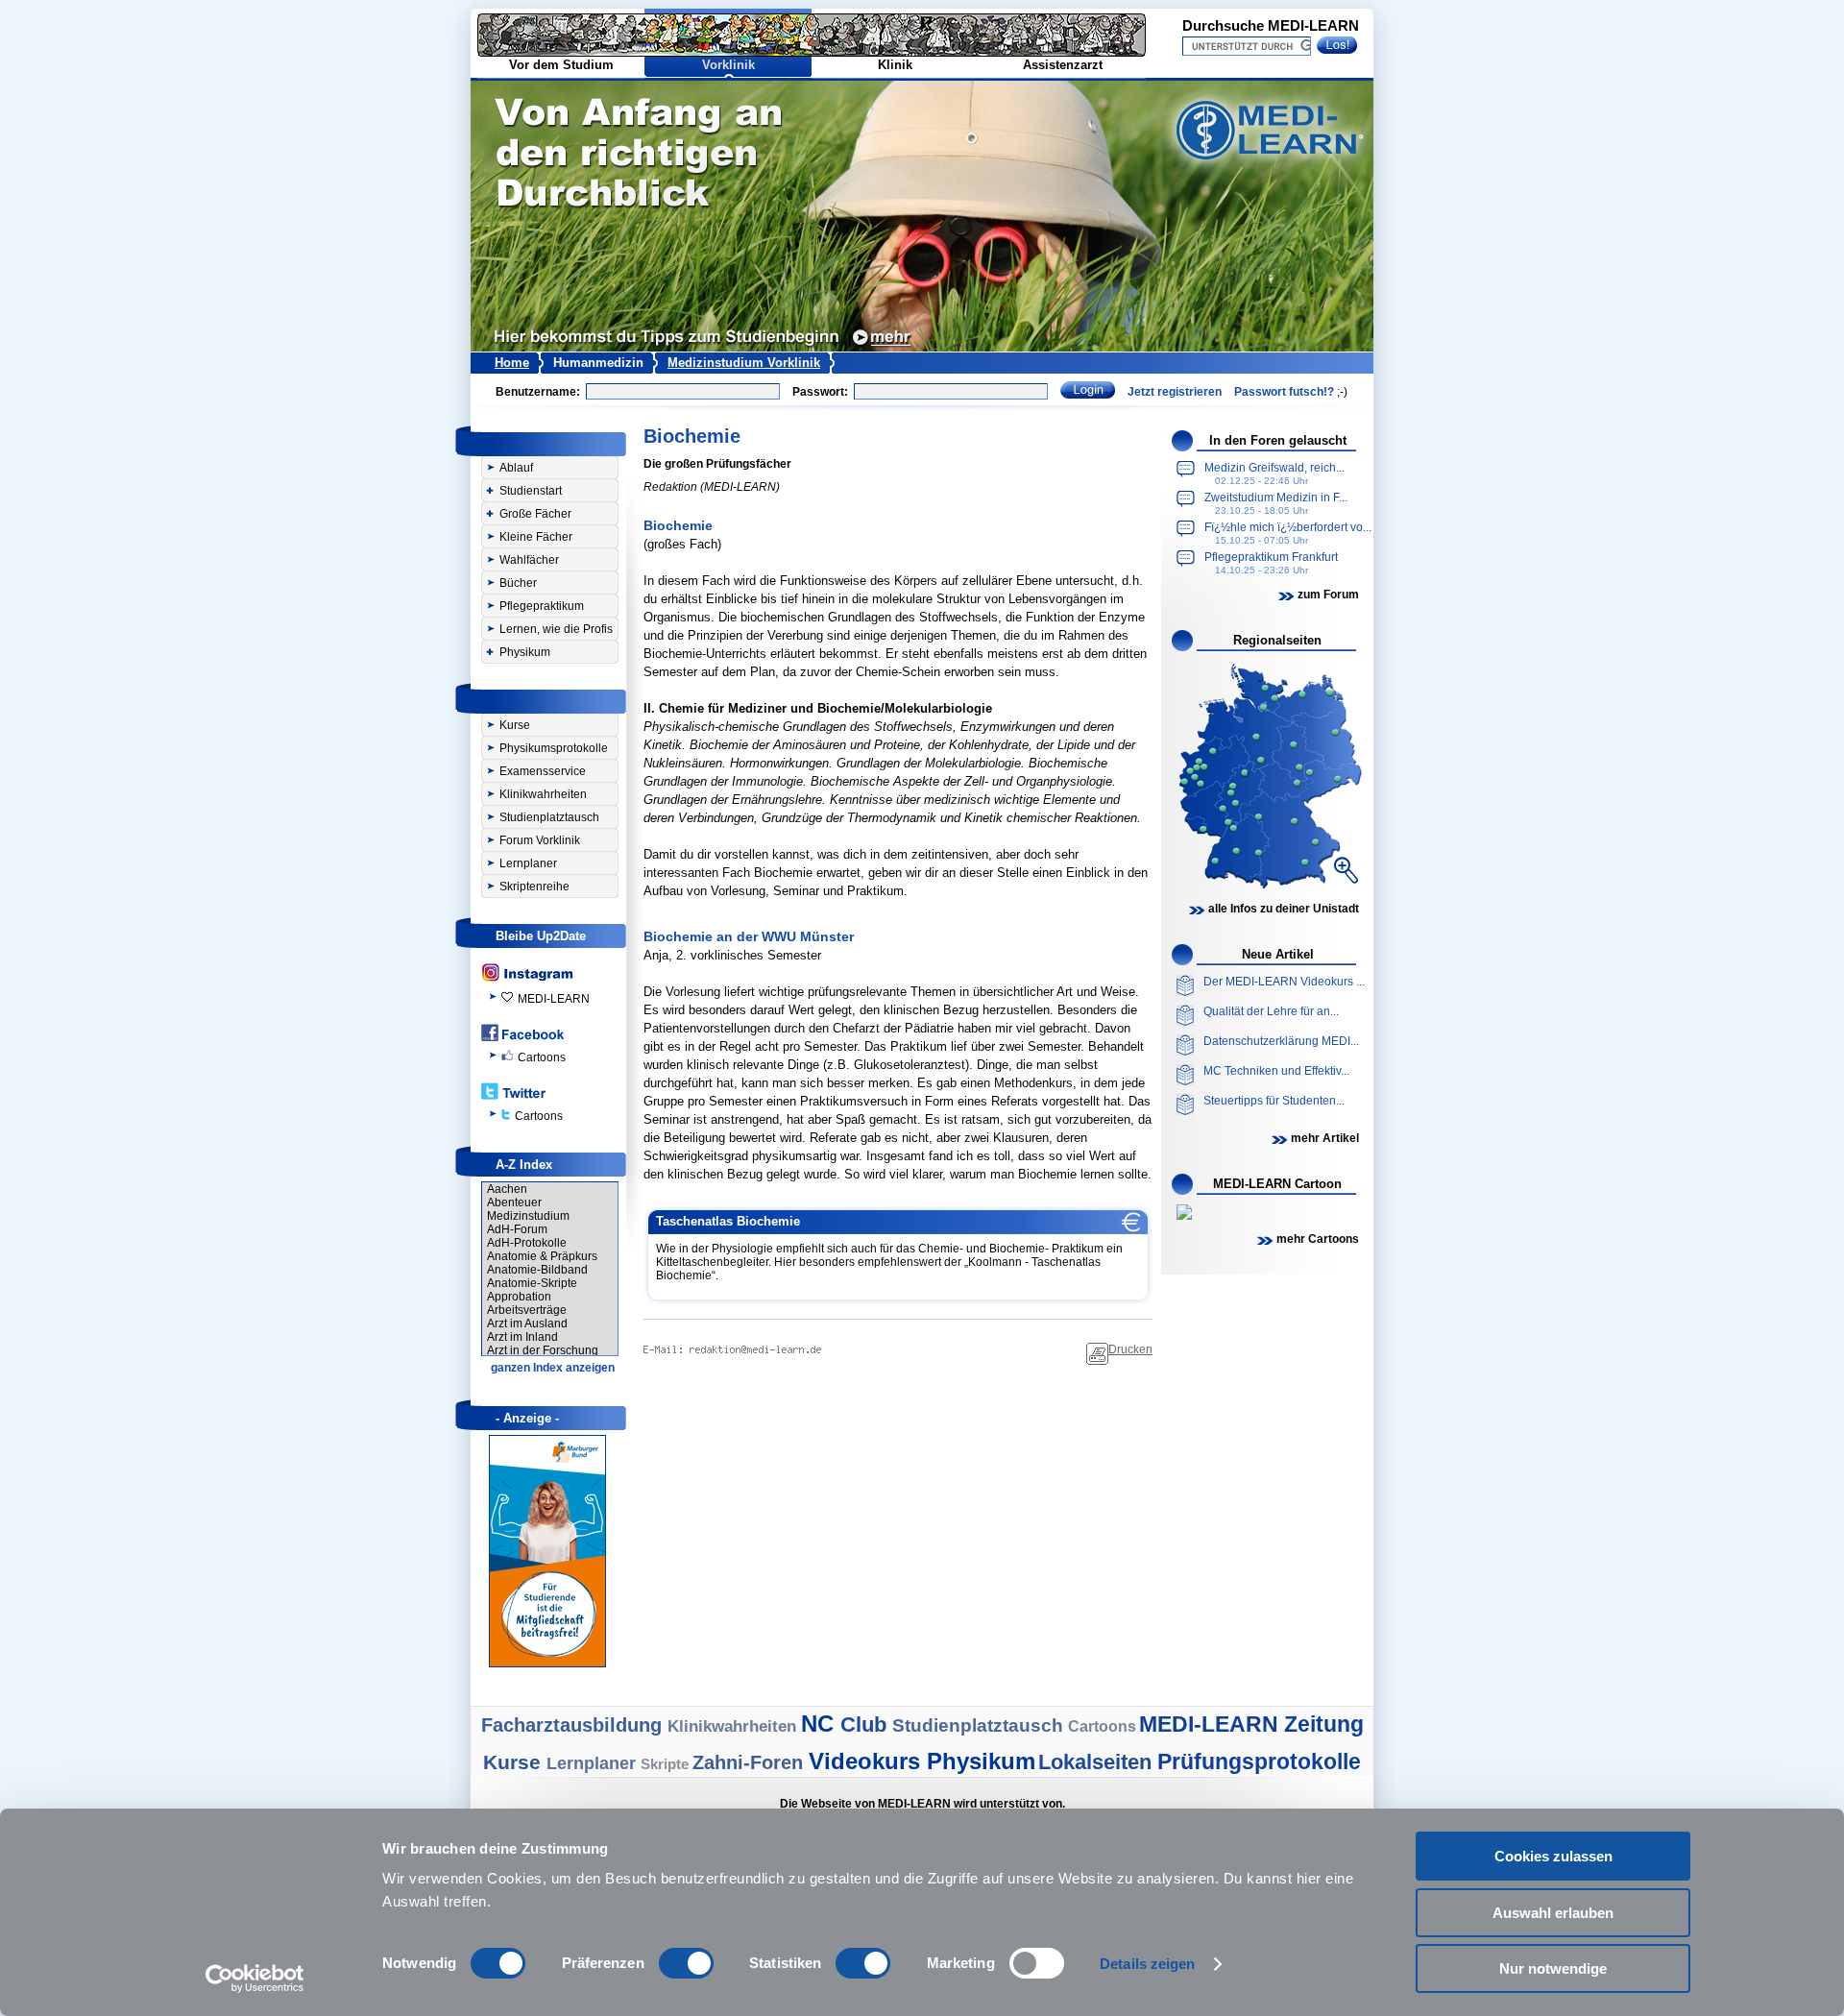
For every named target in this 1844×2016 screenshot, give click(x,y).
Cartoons (542, 1057)
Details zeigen (1147, 1964)
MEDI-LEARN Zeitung (1251, 1724)
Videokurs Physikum (922, 1761)
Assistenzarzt (1063, 65)
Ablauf (516, 468)
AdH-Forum (517, 1229)
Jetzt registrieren (1175, 392)
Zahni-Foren (751, 1762)
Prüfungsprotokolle (1259, 1761)
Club (866, 1725)
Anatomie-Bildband (537, 1270)
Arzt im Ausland (527, 1324)
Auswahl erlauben (1553, 1913)
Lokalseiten (1098, 1762)
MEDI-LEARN (554, 999)
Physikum (525, 652)
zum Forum (1328, 595)
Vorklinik (728, 65)
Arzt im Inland (522, 1337)
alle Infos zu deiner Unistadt (1284, 909)
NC (821, 1724)
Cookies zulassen (1553, 1856)
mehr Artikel (1325, 1138)
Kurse (515, 725)
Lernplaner (528, 863)
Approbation (519, 1297)
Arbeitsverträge (527, 1310)
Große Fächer (535, 514)
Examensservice (543, 771)
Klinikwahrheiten (543, 794)
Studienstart (531, 491)
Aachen (507, 1189)
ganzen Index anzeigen (553, 1368)
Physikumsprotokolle (554, 748)
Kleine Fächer (536, 537)
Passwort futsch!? (1284, 392)
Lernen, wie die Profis (556, 629)
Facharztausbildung (574, 1725)
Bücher (518, 583)
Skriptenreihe (534, 887)
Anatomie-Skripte (532, 1283)
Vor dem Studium (561, 65)
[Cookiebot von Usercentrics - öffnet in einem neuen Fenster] (255, 1979)
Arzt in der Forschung (543, 1350)
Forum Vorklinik (540, 840)
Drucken (1130, 1349)
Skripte (667, 1764)
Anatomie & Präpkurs (542, 1256)
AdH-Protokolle (527, 1243)
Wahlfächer (529, 560)
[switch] (686, 1963)
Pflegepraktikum (542, 606)
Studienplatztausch (549, 817)
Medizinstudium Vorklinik (744, 363)
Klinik (895, 65)
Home (512, 363)
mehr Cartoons (1318, 1239)
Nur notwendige (1553, 1968)
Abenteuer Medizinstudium (528, 1209)
